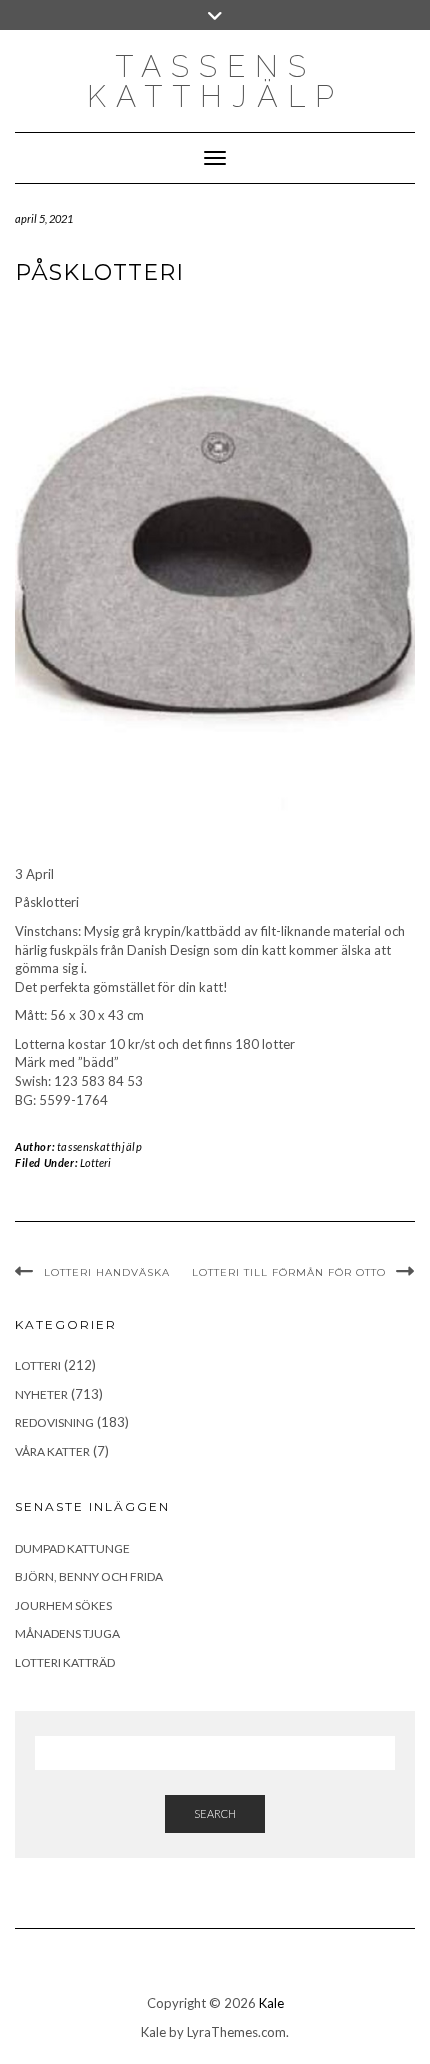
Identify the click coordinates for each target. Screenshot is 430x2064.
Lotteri (95, 1162)
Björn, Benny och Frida (89, 1576)
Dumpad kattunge (72, 1548)
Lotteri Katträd (65, 1662)
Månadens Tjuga (67, 1633)
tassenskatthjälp (100, 1146)
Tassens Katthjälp (215, 81)
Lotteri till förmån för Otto (289, 1272)
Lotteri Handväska (107, 1272)
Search (215, 1813)
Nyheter (41, 1394)
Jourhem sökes (63, 1605)
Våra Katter (52, 1451)
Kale (271, 2003)
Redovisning (54, 1422)
